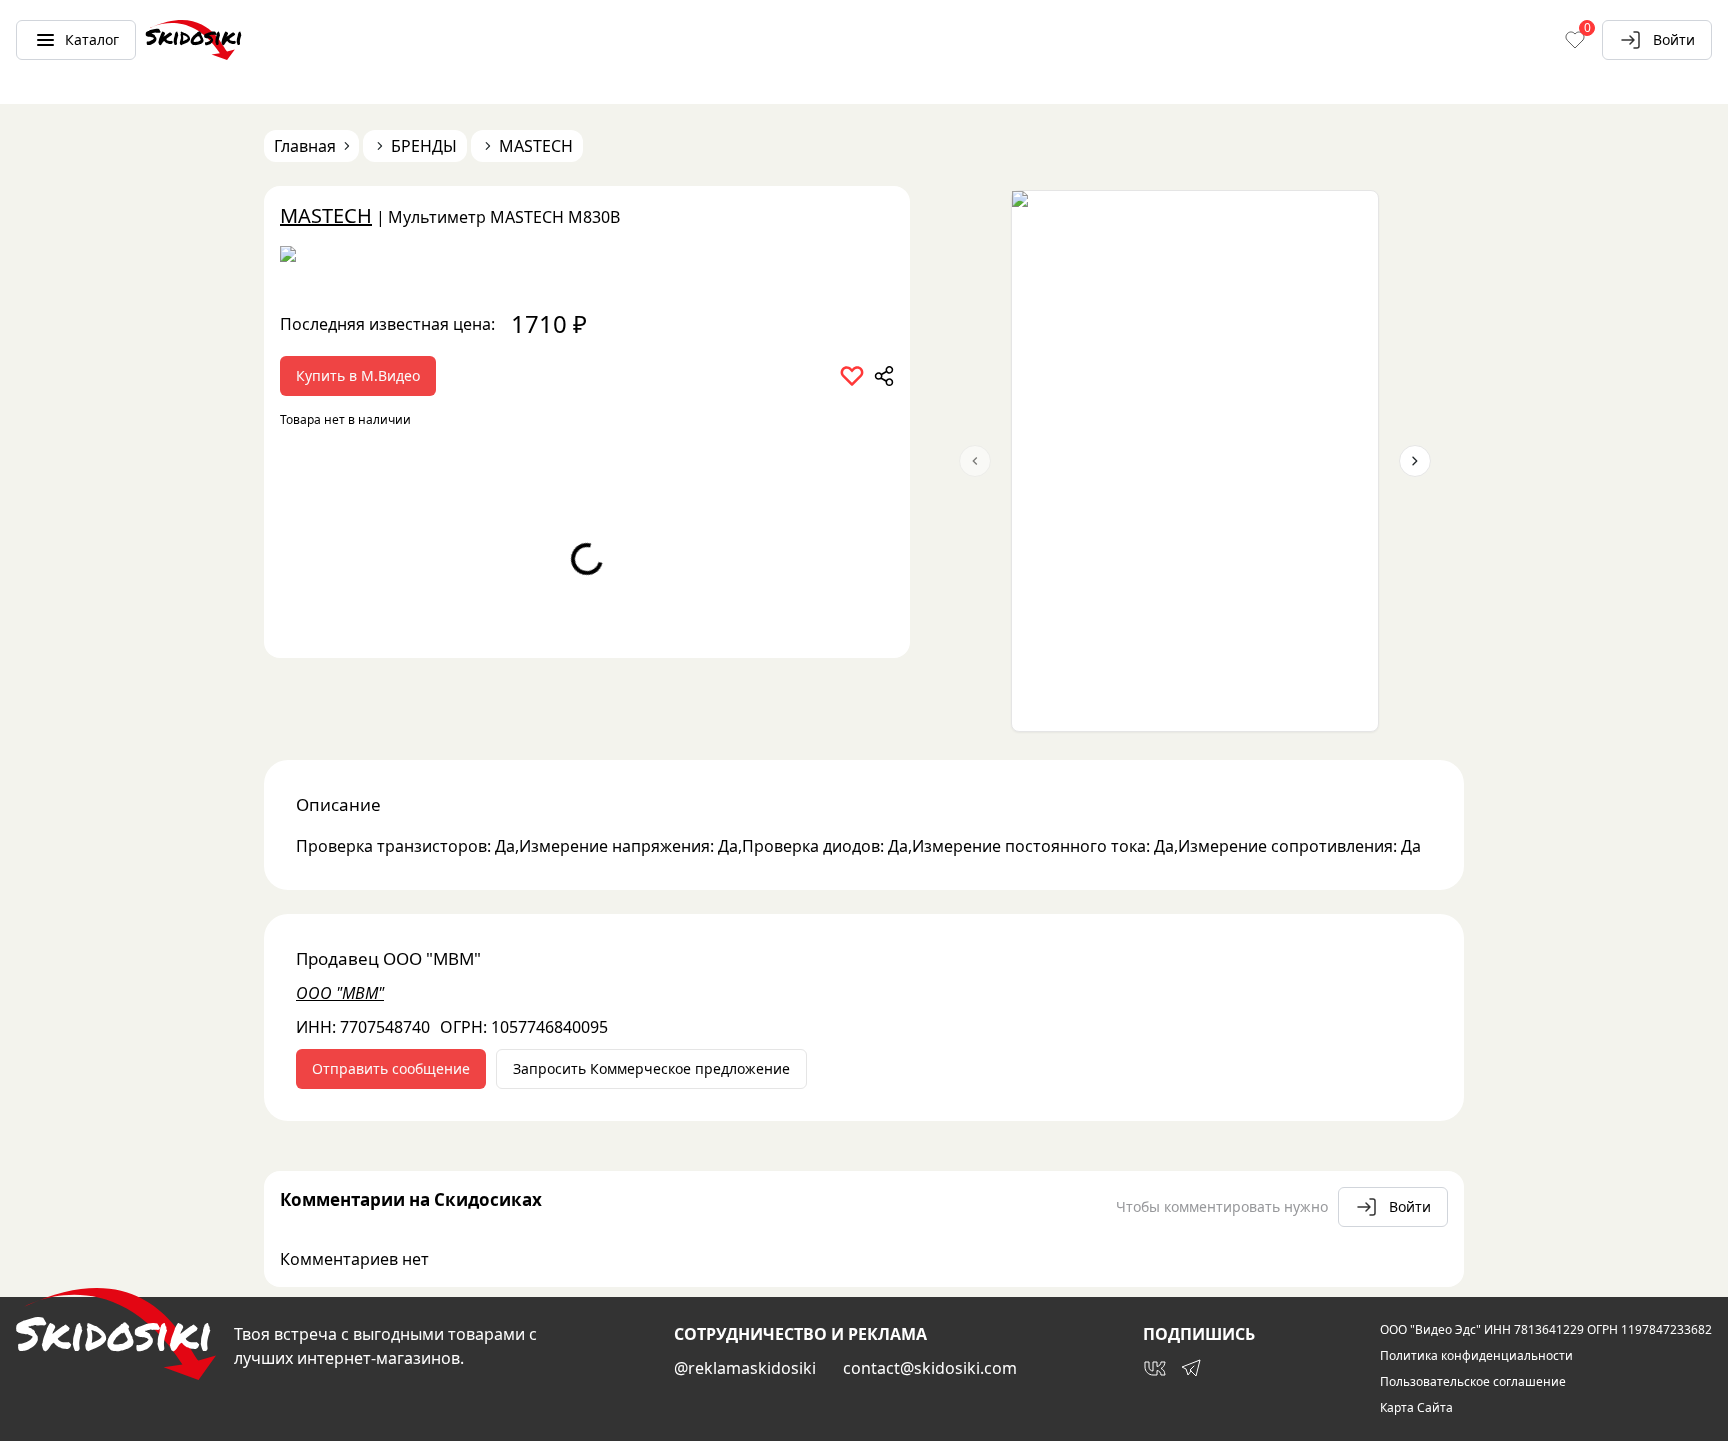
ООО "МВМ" (340, 993)
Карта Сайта (1416, 1408)
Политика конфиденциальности (1476, 1356)
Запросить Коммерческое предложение (651, 1068)
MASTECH (326, 215)
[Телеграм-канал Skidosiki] (1191, 1368)
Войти (1674, 39)
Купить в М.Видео (358, 375)
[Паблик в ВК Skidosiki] (1155, 1368)
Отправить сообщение (391, 1068)
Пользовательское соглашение (1473, 1382)
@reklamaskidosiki (745, 1368)
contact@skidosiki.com (930, 1368)
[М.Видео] (587, 261)
